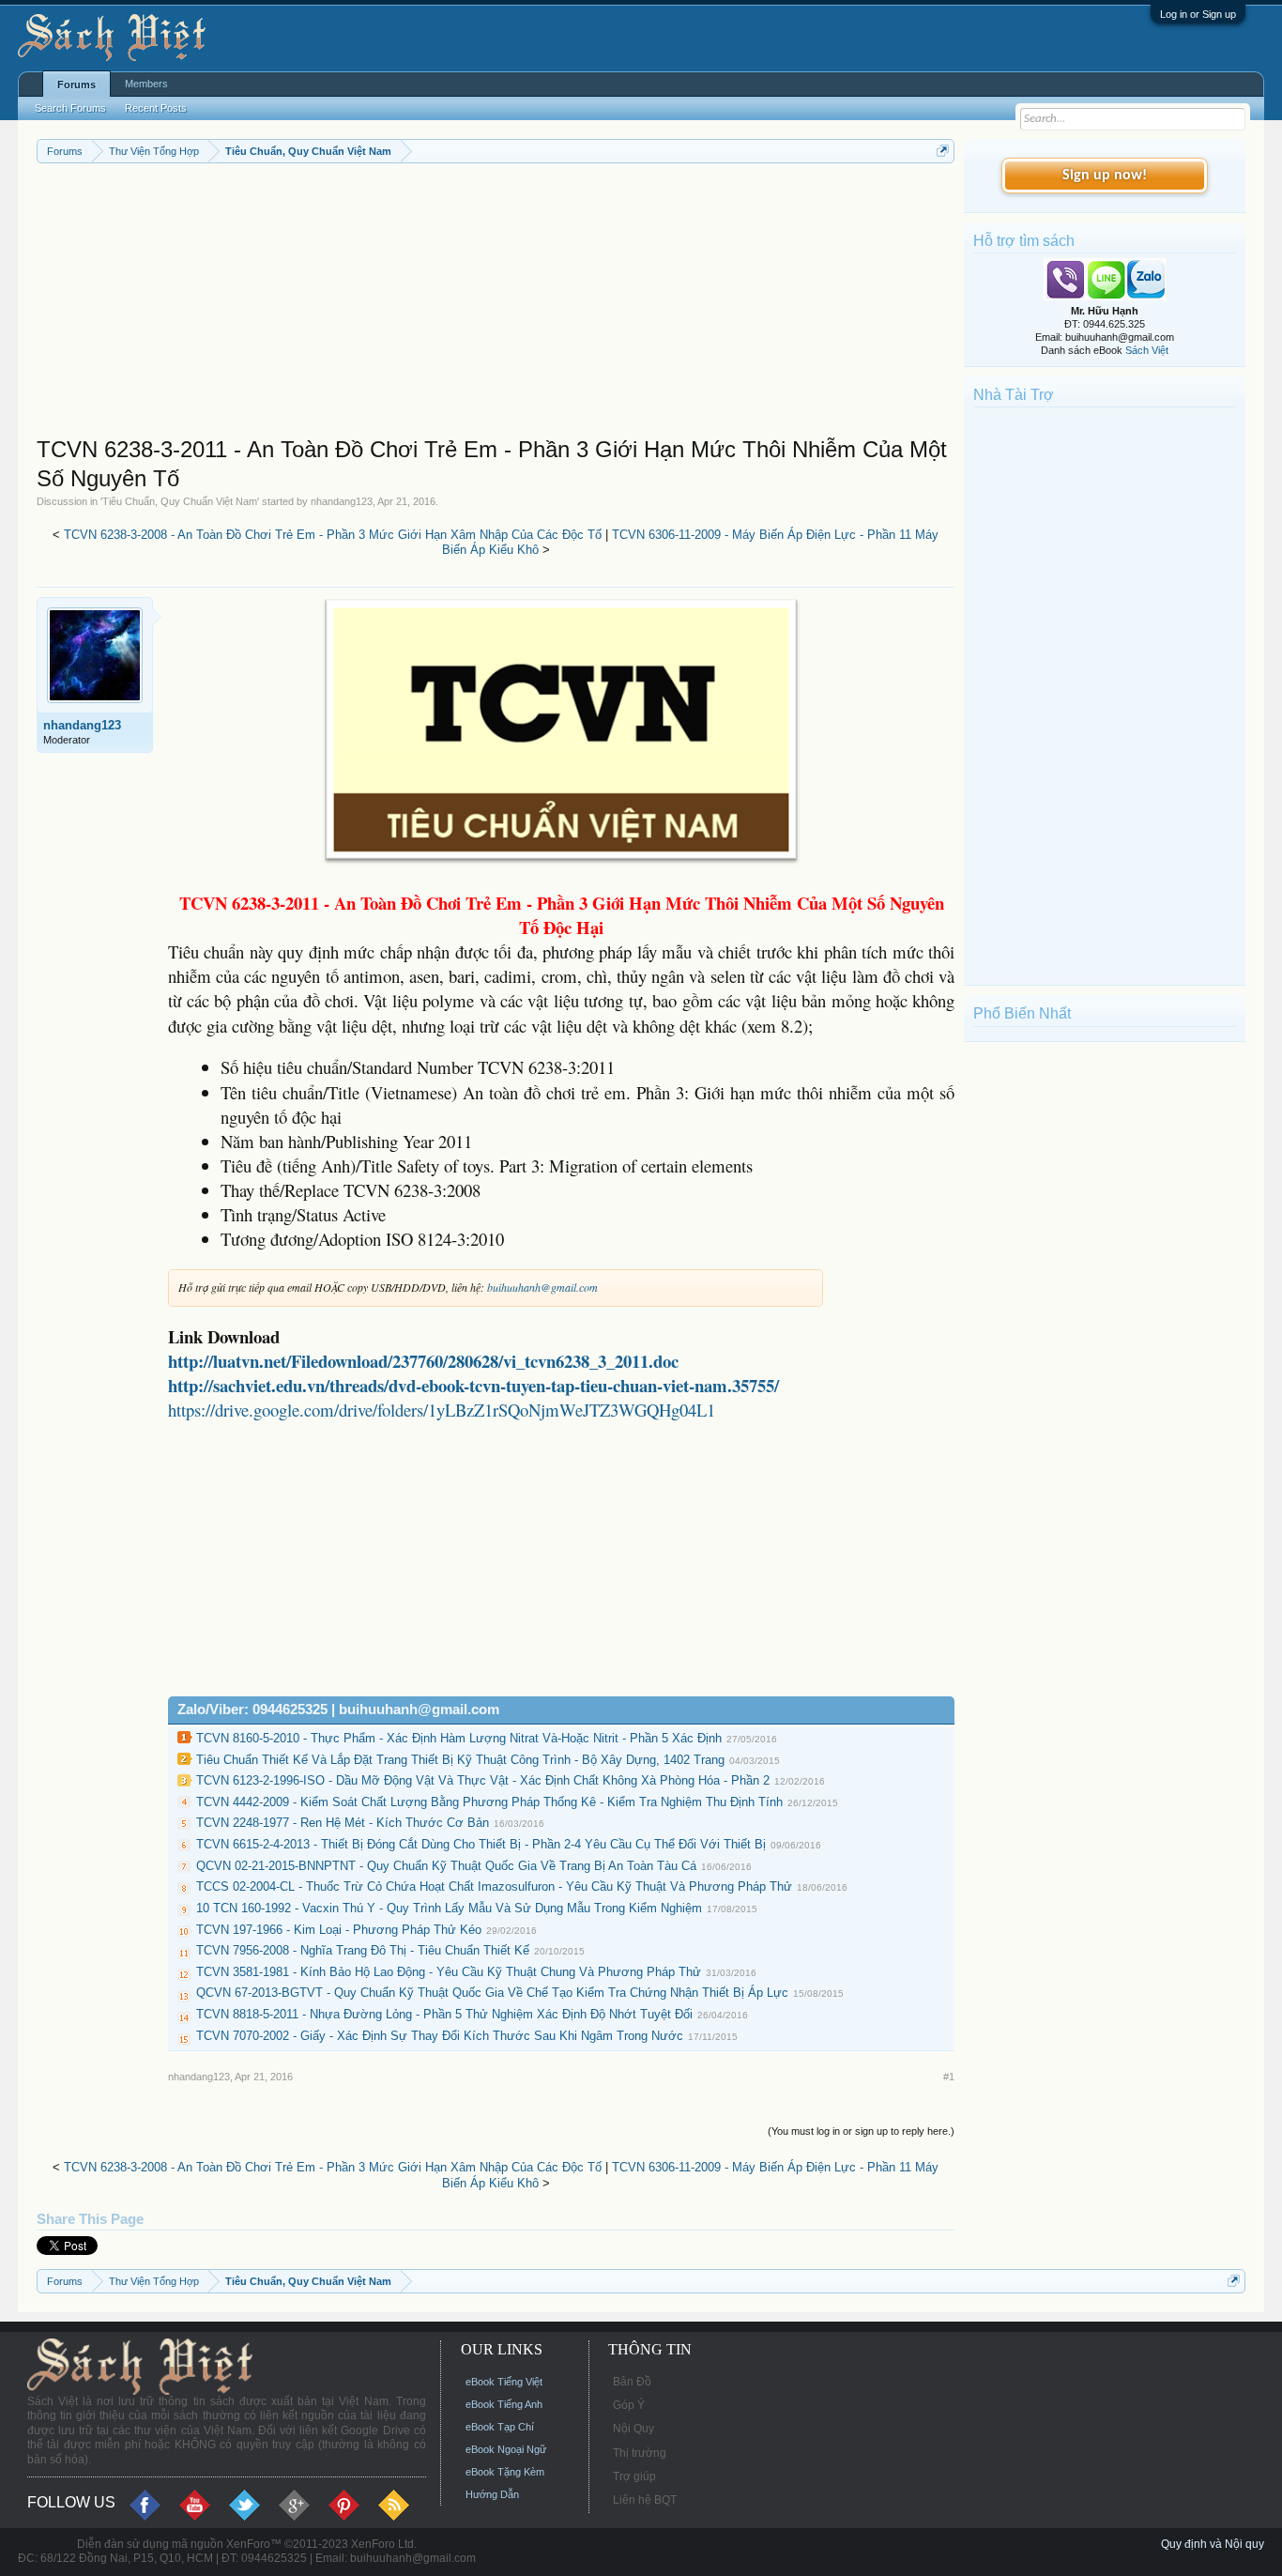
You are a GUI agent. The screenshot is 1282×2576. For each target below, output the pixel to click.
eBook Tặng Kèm (505, 2472)
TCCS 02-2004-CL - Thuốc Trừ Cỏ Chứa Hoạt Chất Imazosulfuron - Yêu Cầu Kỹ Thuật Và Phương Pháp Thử (494, 1886)
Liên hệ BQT (645, 2500)
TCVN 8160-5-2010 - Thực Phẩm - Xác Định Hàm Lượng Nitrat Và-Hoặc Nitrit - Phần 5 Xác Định (459, 1738)
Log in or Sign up (1198, 14)
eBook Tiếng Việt (504, 2382)
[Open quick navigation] (943, 151)
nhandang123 (342, 501)
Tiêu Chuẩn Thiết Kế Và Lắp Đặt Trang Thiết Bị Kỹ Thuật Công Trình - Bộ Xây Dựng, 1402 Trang (460, 1760)
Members (146, 84)
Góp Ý (629, 2405)
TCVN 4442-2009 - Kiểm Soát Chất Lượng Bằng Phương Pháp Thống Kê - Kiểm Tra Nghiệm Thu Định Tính (489, 1802)
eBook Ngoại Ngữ (506, 2449)
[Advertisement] (496, 304)
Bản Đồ (632, 2382)
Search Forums (70, 108)
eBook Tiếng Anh (504, 2404)
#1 (949, 2077)
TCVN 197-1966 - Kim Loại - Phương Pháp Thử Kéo (339, 1930)
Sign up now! (1105, 176)
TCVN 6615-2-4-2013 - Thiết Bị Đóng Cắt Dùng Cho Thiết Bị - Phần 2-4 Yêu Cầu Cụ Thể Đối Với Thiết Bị (481, 1844)
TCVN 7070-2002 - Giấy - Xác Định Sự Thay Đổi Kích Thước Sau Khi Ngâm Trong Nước (440, 2036)
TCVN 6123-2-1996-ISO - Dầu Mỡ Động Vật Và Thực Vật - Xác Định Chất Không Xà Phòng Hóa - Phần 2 (483, 1780)
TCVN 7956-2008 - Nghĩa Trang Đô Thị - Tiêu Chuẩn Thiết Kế (363, 1950)
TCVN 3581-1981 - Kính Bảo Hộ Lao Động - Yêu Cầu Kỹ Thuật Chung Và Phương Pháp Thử (449, 1972)
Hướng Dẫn (492, 2494)
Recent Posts (156, 108)
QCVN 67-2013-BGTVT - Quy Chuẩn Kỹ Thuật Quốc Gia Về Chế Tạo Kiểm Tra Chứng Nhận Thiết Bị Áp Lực (492, 1993)
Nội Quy (633, 2429)
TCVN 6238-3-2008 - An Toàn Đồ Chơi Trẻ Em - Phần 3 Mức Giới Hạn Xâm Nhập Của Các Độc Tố (333, 535)
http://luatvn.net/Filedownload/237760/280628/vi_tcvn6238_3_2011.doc (423, 1361)
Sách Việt (1147, 350)
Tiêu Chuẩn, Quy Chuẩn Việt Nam (180, 501)
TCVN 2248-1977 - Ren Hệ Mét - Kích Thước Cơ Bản (343, 1823)
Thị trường (640, 2453)
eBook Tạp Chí (500, 2427)
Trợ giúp (634, 2476)
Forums (76, 84)
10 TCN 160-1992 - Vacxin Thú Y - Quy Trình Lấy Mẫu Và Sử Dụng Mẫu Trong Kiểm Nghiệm (449, 1908)
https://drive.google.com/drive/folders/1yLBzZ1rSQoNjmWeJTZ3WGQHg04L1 (442, 1410)
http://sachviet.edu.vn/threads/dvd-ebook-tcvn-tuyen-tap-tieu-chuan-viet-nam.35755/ (473, 1385)
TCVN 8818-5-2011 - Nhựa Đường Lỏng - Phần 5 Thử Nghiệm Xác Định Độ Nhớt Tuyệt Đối (444, 2014)
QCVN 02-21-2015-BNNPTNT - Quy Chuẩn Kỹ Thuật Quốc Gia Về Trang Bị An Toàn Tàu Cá (446, 1866)
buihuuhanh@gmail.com (542, 1287)
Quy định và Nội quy (1213, 2544)
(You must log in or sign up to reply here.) (861, 2131)
